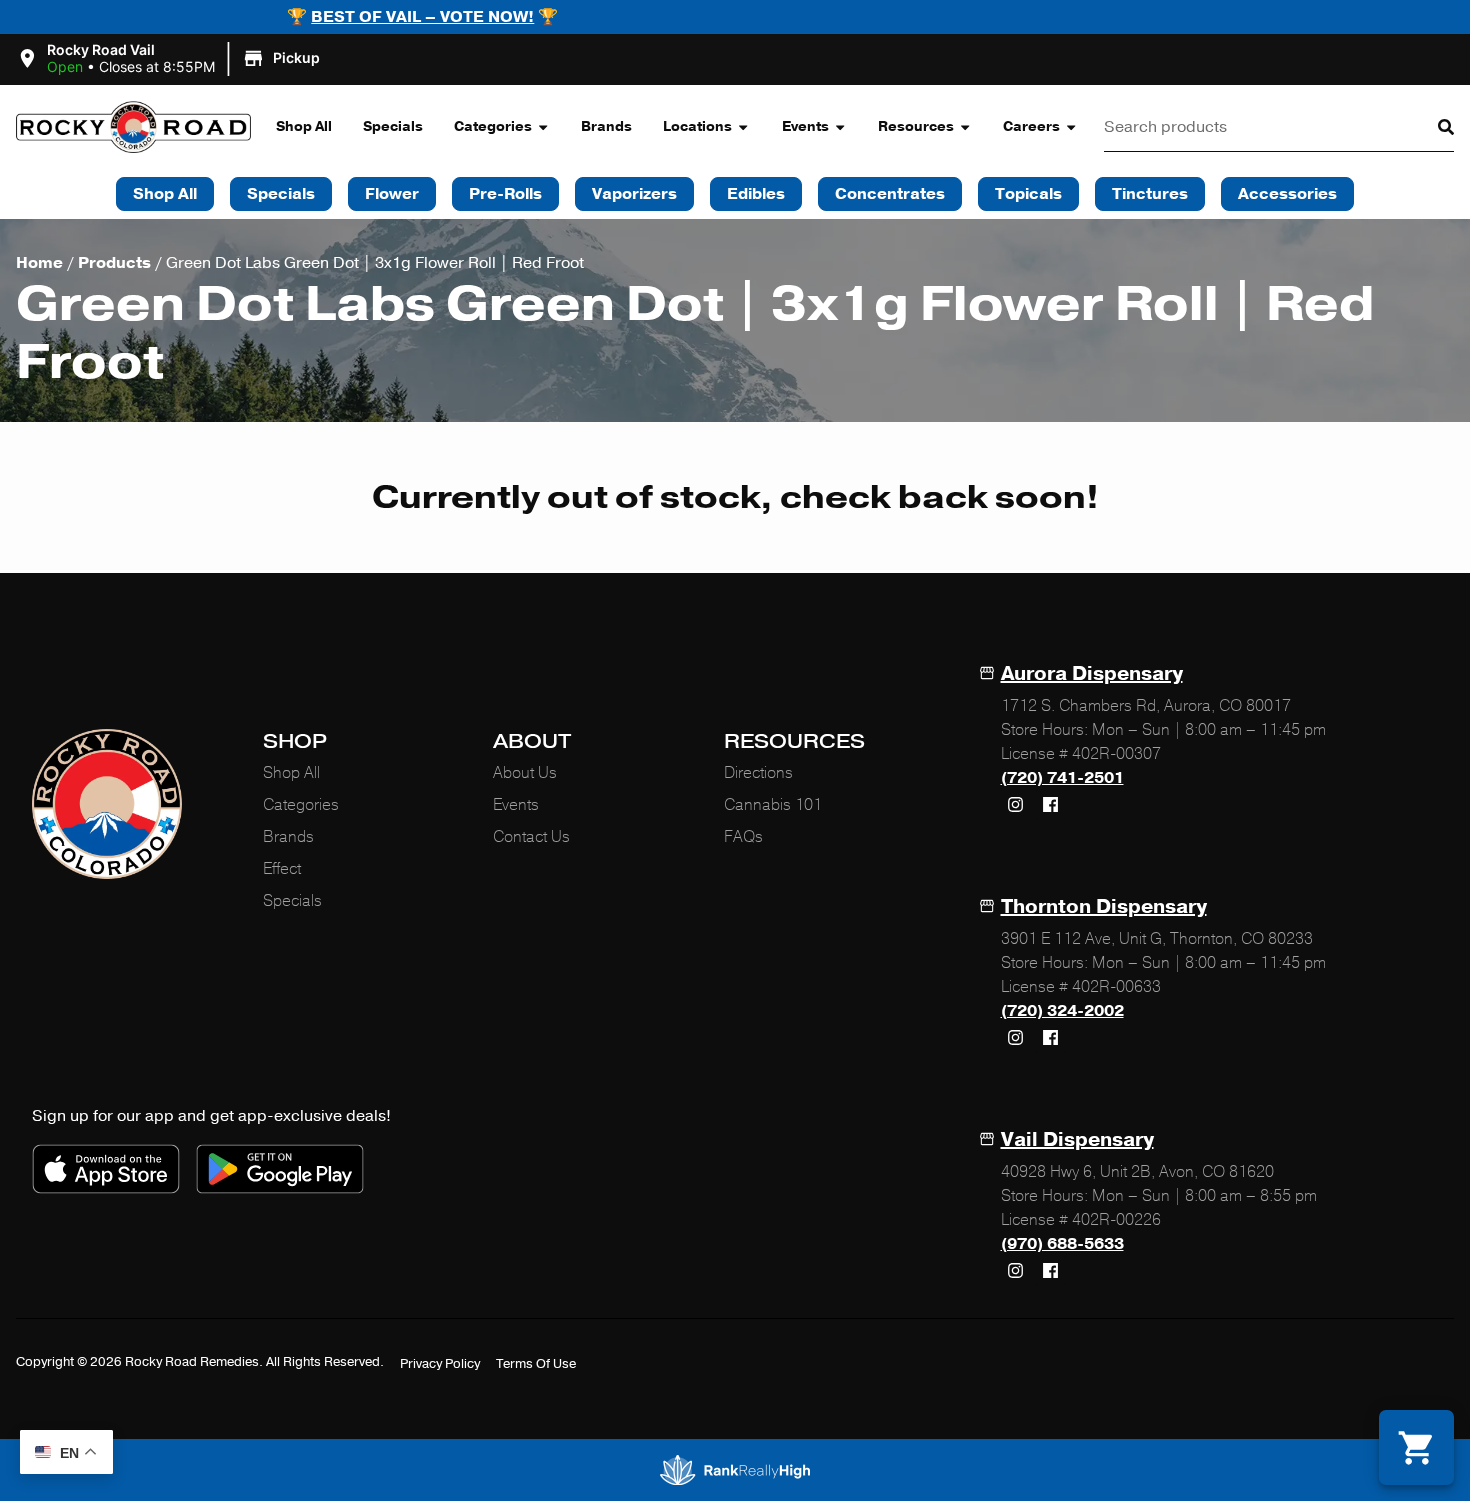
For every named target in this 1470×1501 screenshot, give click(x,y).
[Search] (1430, 127)
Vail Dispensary (1077, 1139)
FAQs (743, 837)
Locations (697, 126)
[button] (171, 59)
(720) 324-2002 (1062, 1011)
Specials (393, 126)
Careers (1031, 126)
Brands (606, 126)
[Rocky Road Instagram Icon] (1016, 805)
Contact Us (531, 837)
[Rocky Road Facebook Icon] (1051, 805)
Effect (282, 869)
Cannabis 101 (773, 805)
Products (114, 263)
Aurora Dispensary (1092, 673)
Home (39, 263)
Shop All (304, 126)
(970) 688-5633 (1062, 1244)
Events (805, 126)
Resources (916, 126)
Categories (493, 126)
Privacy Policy (440, 1364)
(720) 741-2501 (1062, 778)
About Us (525, 773)
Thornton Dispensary (1104, 906)
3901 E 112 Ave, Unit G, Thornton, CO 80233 (1157, 939)
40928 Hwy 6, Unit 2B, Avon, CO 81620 (1137, 1172)
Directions (758, 773)
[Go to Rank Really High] (735, 1470)
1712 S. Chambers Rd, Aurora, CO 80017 (1146, 706)
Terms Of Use (536, 1364)
